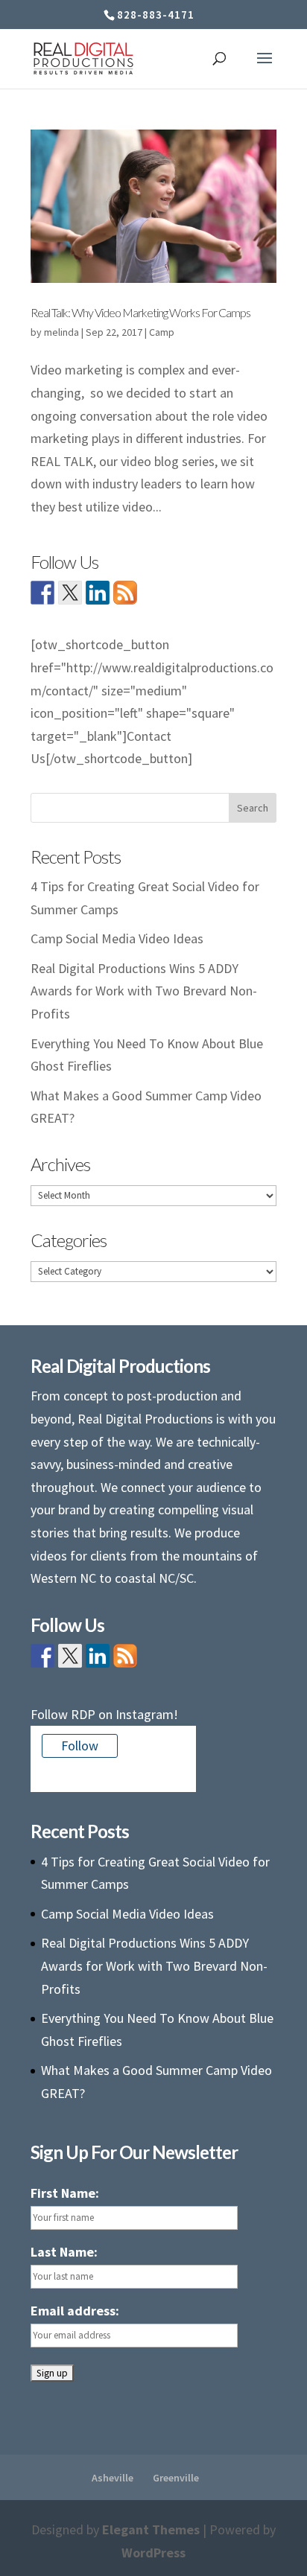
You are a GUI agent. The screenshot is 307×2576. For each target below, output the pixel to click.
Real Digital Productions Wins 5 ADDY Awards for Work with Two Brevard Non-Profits (144, 991)
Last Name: (64, 2252)
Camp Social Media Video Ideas (117, 938)
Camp (162, 332)
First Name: (65, 2193)
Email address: (75, 2311)
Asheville (113, 2478)
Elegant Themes (151, 2529)
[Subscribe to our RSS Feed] (125, 593)
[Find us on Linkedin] (98, 593)
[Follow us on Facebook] (42, 593)
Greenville (176, 2478)
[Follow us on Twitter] (70, 593)
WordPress (153, 2553)
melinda (61, 332)
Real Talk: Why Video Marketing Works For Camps (140, 312)
